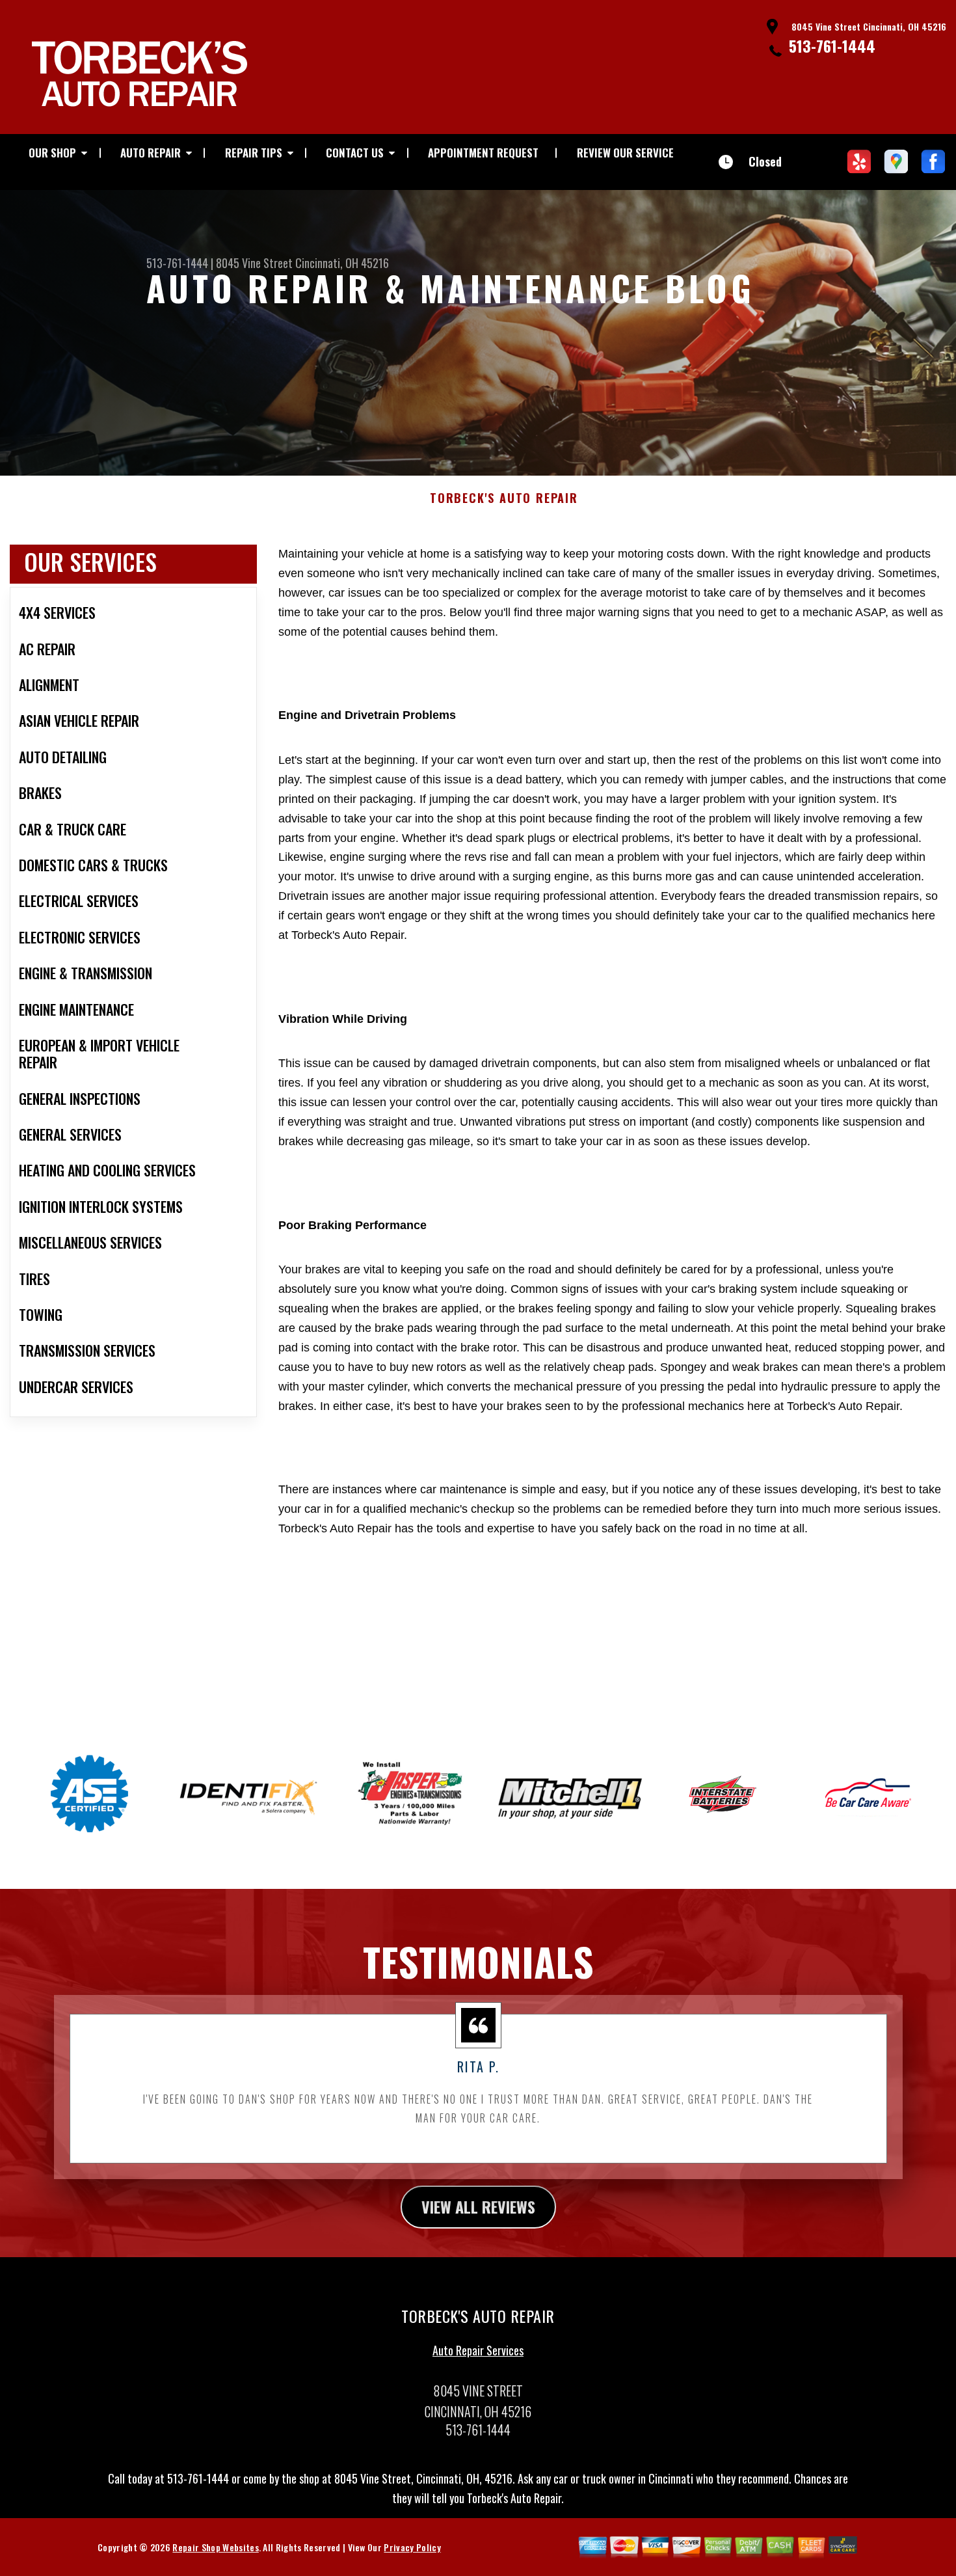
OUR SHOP (52, 153)
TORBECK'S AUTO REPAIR (504, 498)
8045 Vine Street (254, 263)
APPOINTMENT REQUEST (483, 153)
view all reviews (478, 2206)
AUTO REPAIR (151, 153)
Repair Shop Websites (215, 2547)
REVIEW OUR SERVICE (625, 153)
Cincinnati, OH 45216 (342, 263)
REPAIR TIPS (254, 153)
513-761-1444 (832, 46)
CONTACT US (355, 153)
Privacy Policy (412, 2547)
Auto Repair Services (478, 2350)
